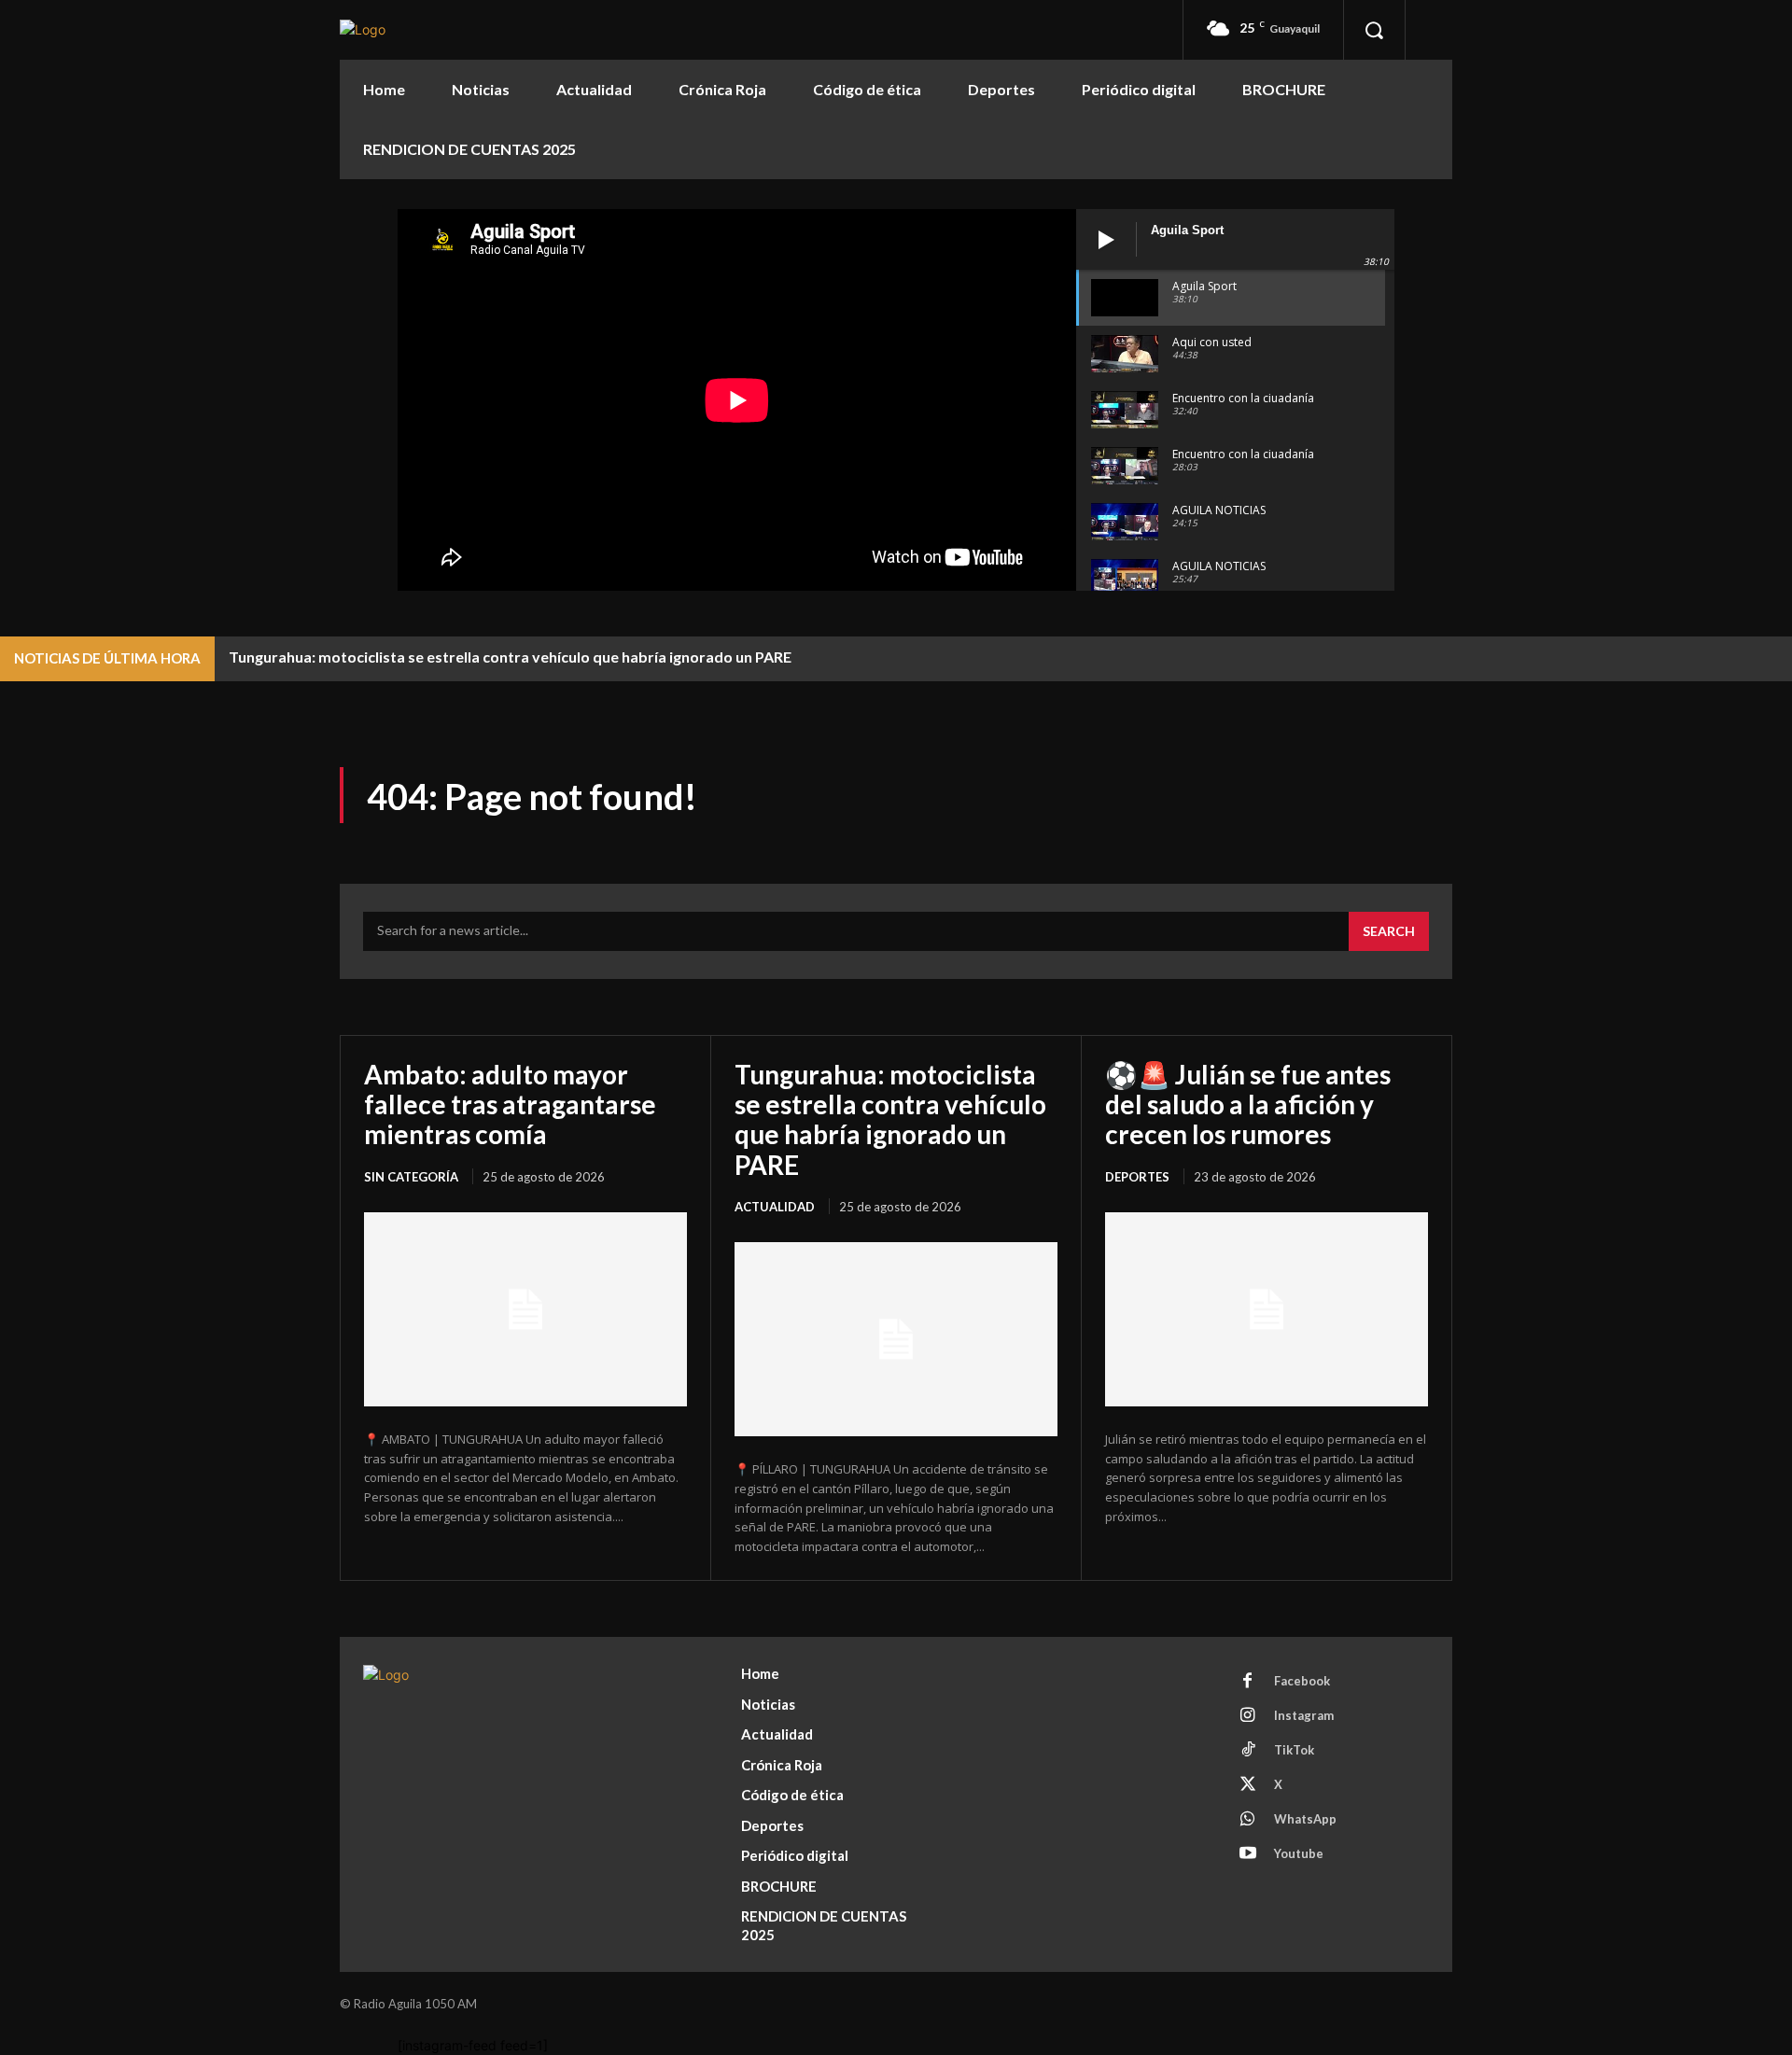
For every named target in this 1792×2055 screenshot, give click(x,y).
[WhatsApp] (1248, 1820)
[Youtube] (1248, 1854)
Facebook (1302, 1681)
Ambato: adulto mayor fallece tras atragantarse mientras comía (510, 1104)
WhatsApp (1305, 1819)
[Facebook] (1248, 1682)
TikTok (1294, 1750)
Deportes (1137, 1177)
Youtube (1299, 1853)
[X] (1248, 1785)
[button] (1374, 30)
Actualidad (775, 1207)
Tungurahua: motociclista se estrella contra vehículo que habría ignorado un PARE (510, 657)
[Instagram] (1248, 1716)
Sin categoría (411, 1177)
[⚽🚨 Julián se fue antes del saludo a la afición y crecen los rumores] (1267, 1309)
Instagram (1304, 1715)
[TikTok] (1248, 1751)
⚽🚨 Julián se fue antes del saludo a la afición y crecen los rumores (1248, 1104)
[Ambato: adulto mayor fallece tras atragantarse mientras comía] (525, 1309)
